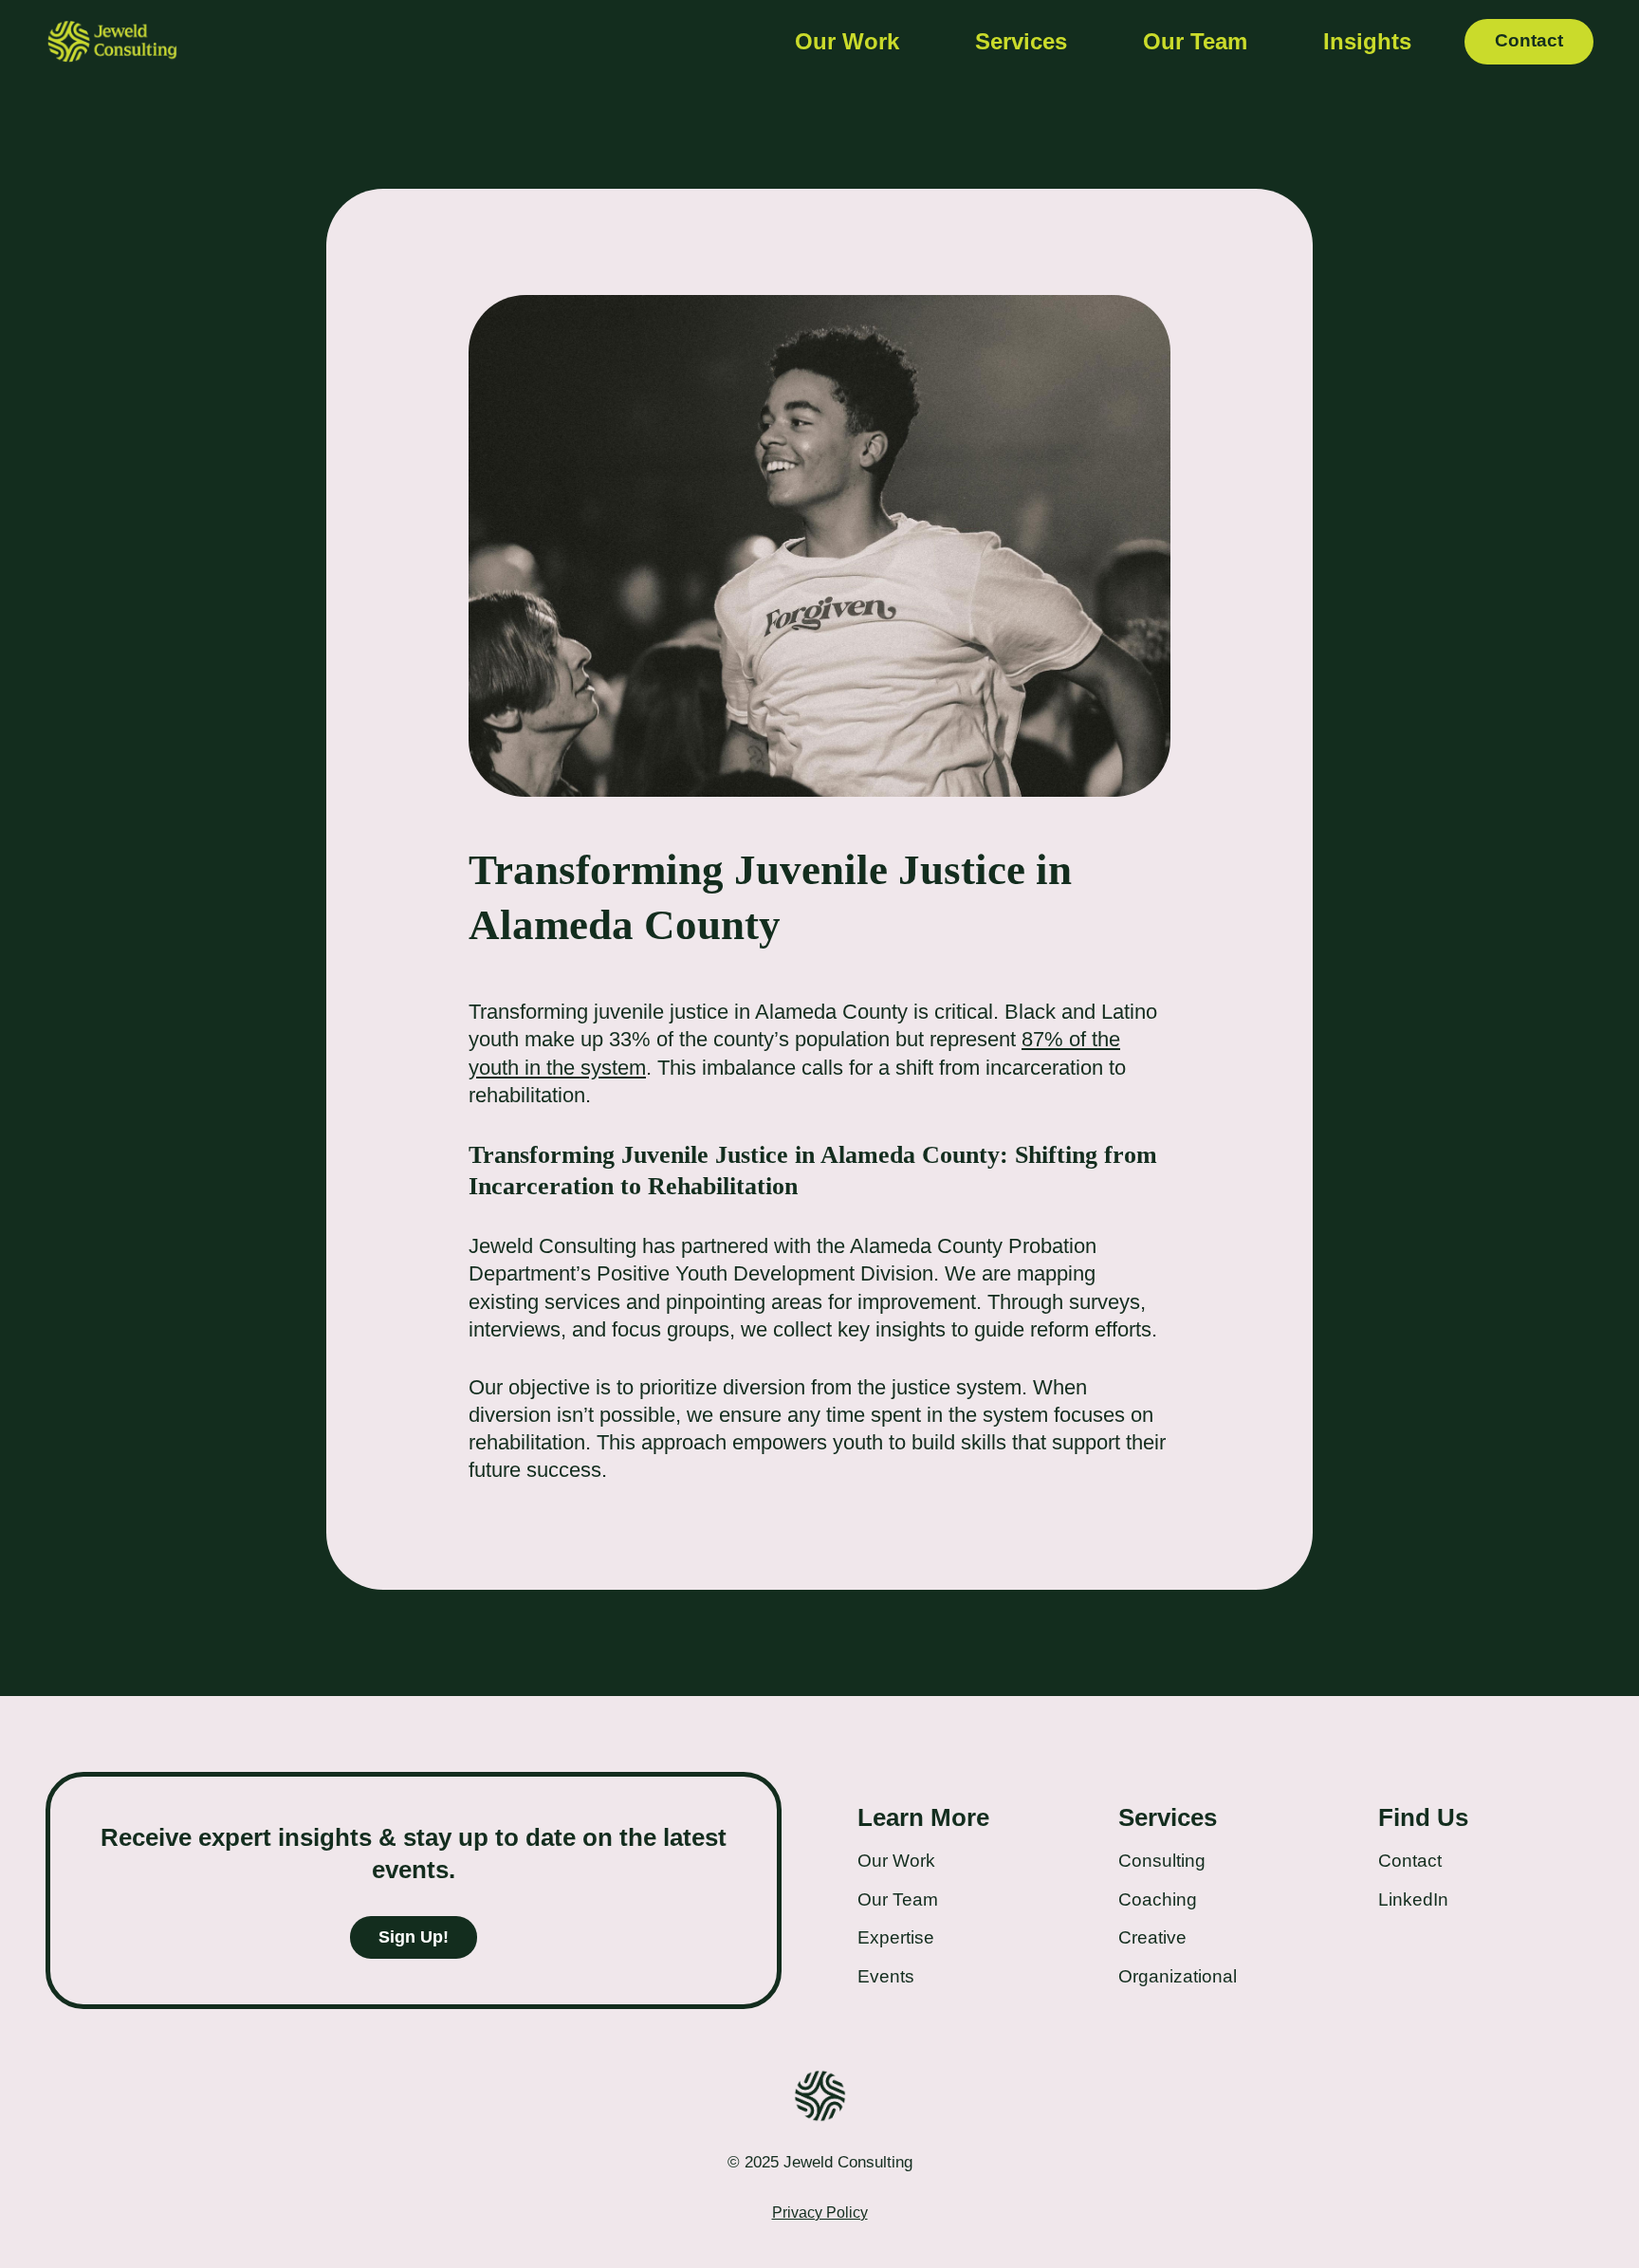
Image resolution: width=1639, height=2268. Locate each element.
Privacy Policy (820, 2213)
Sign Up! (414, 1937)
